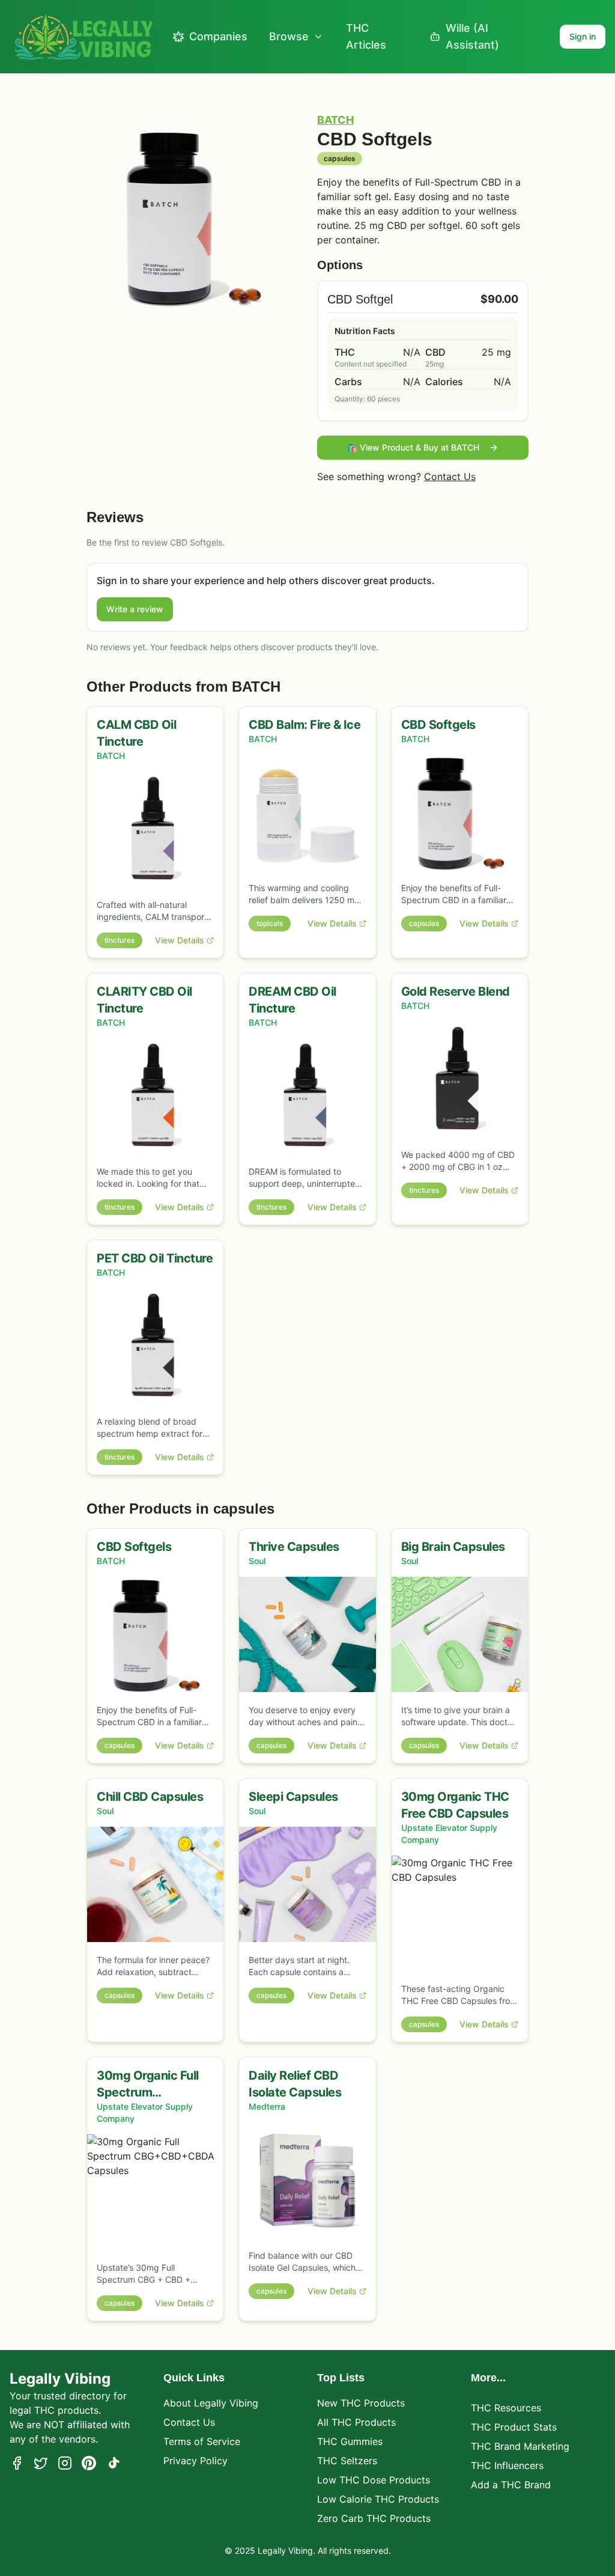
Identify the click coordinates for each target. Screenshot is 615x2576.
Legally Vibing (60, 2379)
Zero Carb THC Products (374, 2518)
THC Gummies (350, 2441)
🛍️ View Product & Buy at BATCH (413, 447)
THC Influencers (507, 2465)
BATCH (335, 120)
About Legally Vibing (211, 2403)
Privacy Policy (195, 2461)
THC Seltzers (347, 2461)
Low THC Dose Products (374, 2480)
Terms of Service (202, 2441)
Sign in (583, 36)
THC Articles (366, 36)
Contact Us (450, 477)
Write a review (135, 609)
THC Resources (506, 2408)
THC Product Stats (514, 2427)
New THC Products (361, 2403)
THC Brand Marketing (520, 2446)
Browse (289, 36)
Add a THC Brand (511, 2485)
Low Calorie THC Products (378, 2499)
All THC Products (356, 2422)
